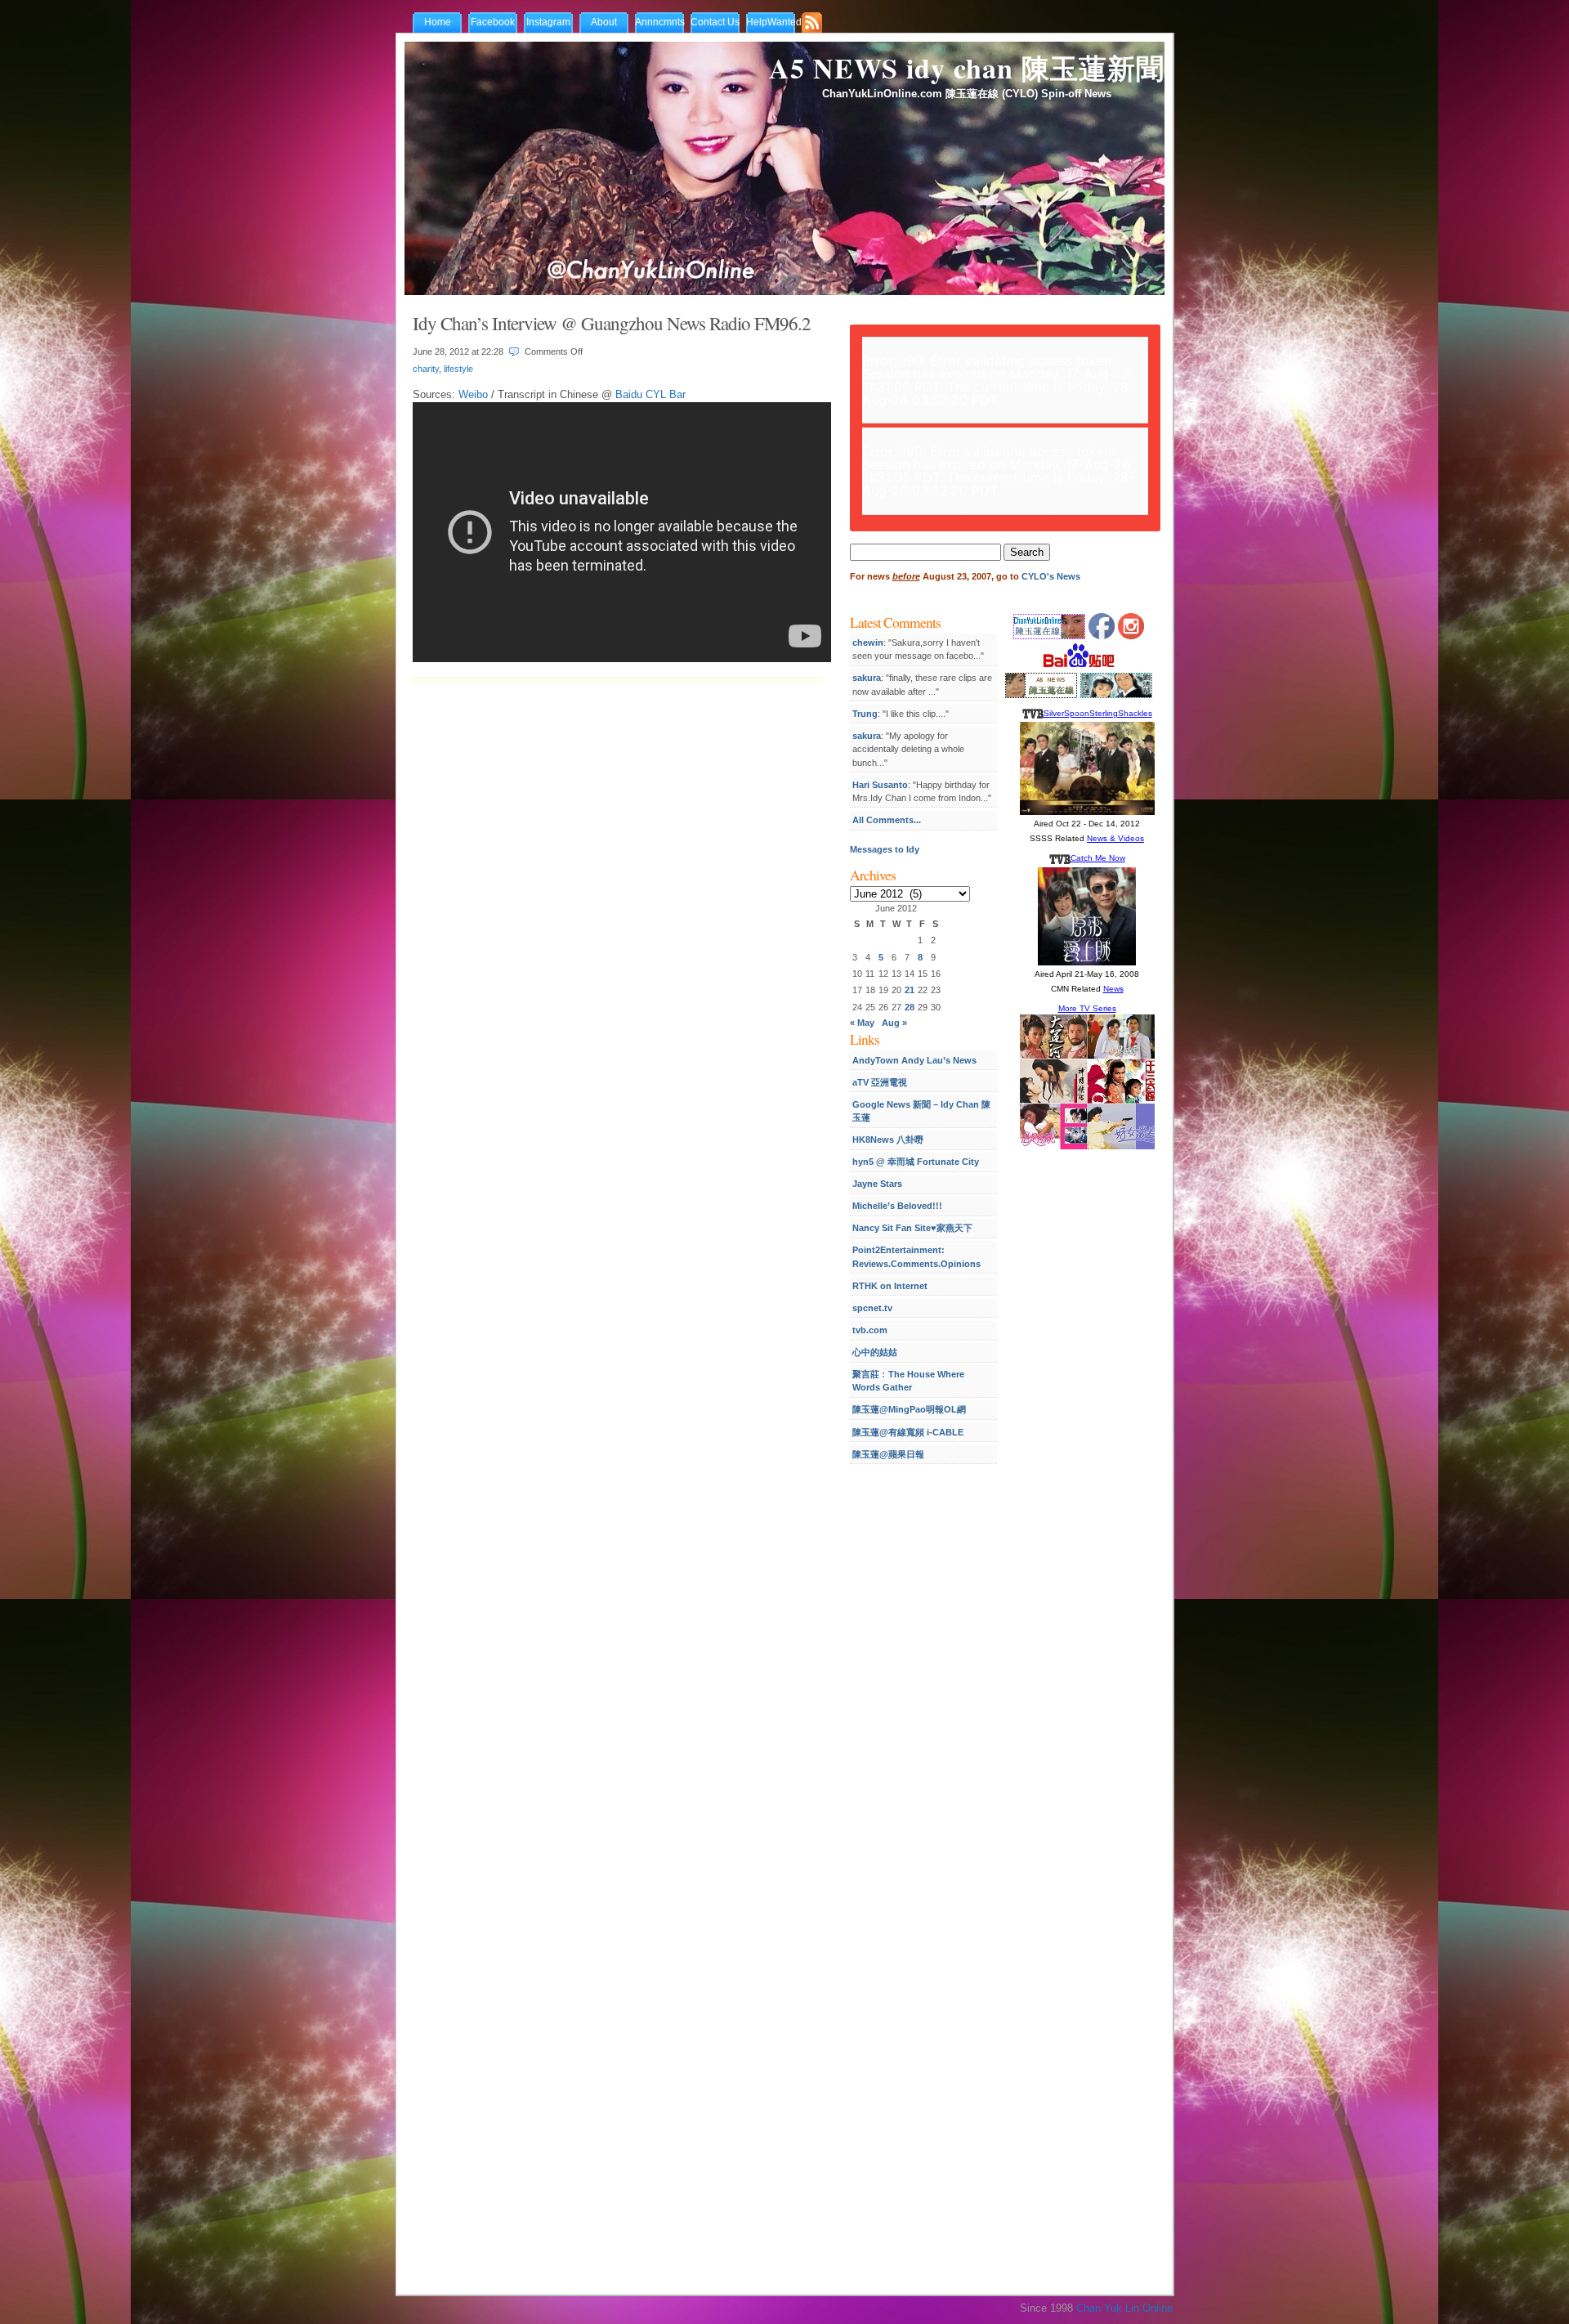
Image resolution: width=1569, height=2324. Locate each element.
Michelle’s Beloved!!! (897, 1206)
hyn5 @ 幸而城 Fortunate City (916, 1162)
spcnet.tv (872, 1308)
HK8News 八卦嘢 (888, 1140)
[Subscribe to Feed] (816, 24)
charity (426, 369)
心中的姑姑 (875, 1352)
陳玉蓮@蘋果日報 (888, 1454)
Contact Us (715, 22)
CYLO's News (1051, 576)
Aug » (894, 1023)
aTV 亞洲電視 (880, 1082)
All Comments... (887, 820)
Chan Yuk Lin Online (1124, 2308)
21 (910, 990)
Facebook (493, 22)
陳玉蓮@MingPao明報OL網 (909, 1409)
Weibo (473, 394)
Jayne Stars (877, 1184)
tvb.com (870, 1330)
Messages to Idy (885, 849)
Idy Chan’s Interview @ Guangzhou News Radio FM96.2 (612, 323)
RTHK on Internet (890, 1286)
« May (862, 1023)
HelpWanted (774, 22)
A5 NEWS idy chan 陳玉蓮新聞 (967, 68)
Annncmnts (660, 22)
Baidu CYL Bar (650, 394)
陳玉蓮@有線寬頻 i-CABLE (908, 1432)
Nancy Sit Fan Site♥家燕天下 (912, 1228)
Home (438, 22)
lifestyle (458, 369)
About (604, 22)
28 (910, 1007)
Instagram (548, 22)
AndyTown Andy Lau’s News (914, 1060)
